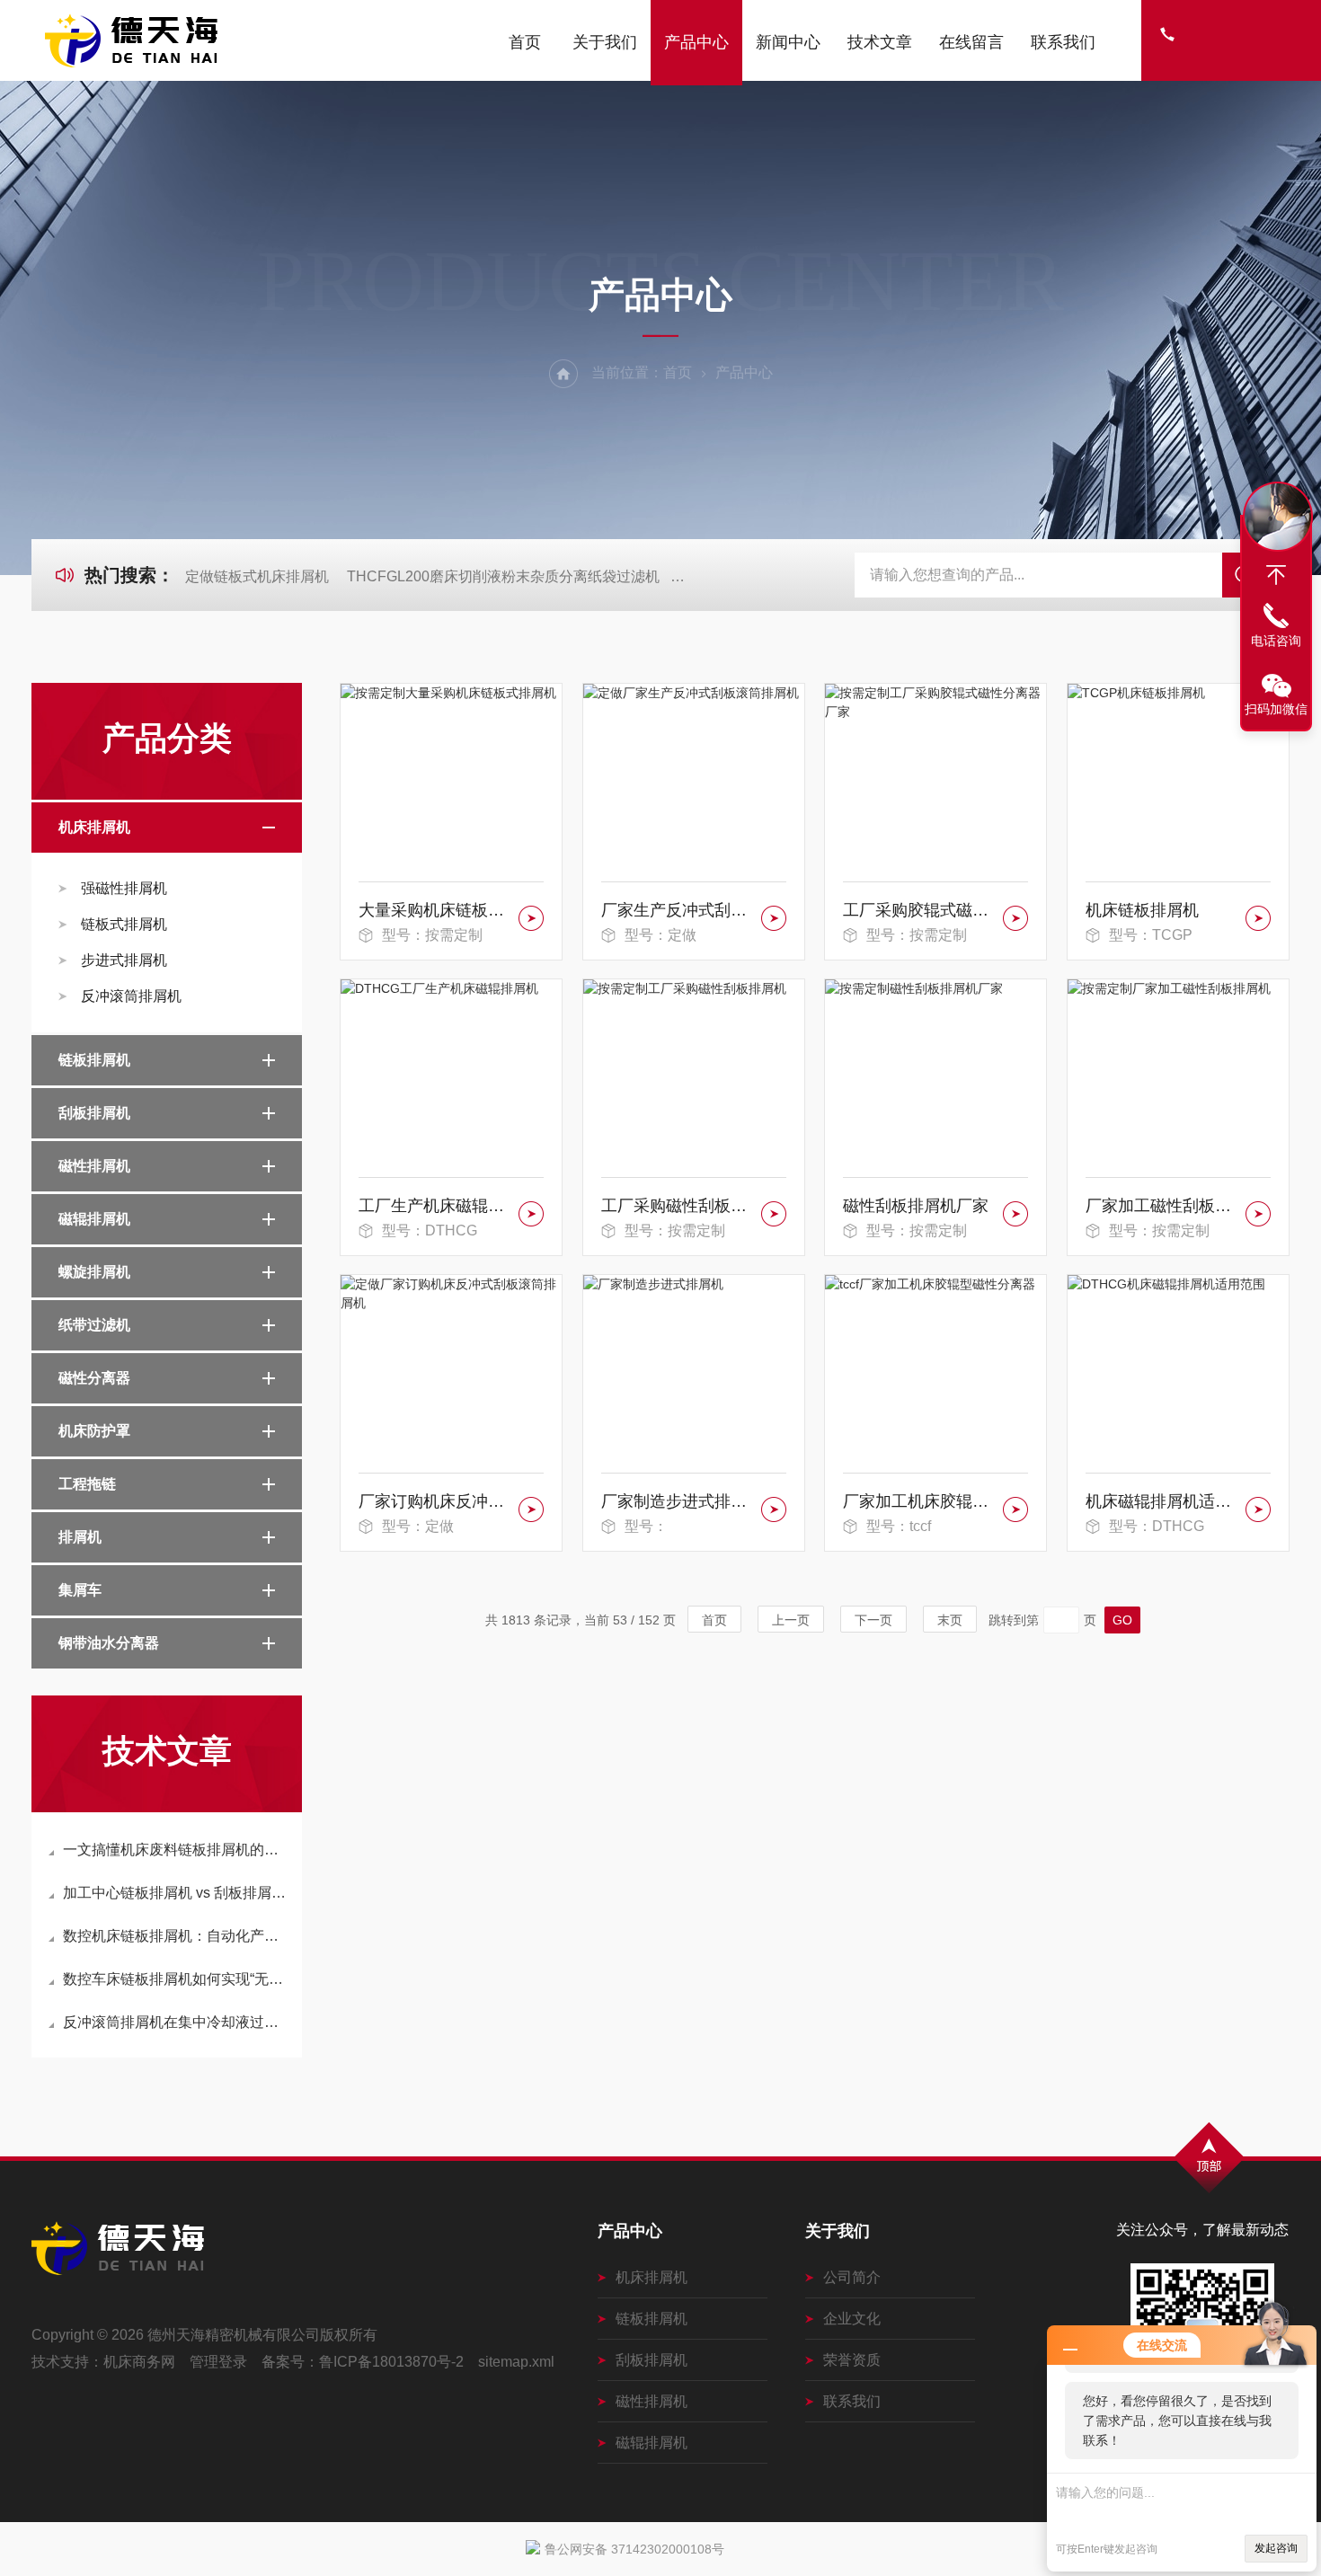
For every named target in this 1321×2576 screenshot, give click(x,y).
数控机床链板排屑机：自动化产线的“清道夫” (176, 1936)
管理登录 (218, 2362)
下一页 (873, 1620)
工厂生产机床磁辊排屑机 (435, 1206)
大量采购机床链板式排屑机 (435, 910)
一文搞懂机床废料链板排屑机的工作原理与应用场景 (176, 1850)
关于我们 (605, 42)
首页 (525, 42)
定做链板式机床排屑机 (257, 576)
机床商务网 (139, 2362)
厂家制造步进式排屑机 (678, 1501)
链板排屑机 (94, 1060)
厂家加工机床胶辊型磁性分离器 (920, 1501)
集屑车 (80, 1590)
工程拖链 (87, 1484)
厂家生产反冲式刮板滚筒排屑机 (678, 910)
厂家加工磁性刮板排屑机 (1162, 1206)
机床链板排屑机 (1142, 910)
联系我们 (1063, 42)
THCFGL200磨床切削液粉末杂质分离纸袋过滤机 (503, 576)
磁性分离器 (94, 1378)
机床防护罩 (94, 1431)
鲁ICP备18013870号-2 (391, 2362)
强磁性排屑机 (124, 888)
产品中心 (696, 42)
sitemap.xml (516, 2362)
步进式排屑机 (124, 960)
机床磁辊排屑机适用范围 (1162, 1501)
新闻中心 (788, 42)
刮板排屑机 (94, 1113)
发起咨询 (1276, 2548)
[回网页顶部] (1276, 575)
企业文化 (852, 2319)
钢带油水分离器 (109, 1643)
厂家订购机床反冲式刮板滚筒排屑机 (435, 1501)
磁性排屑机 (94, 1166)
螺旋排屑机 (94, 1272)
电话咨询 (1276, 641)
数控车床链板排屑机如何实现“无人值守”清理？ (176, 1979)
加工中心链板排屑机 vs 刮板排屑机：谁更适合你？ (176, 1893)
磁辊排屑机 (94, 1219)
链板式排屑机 (124, 924)
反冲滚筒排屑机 (131, 996)
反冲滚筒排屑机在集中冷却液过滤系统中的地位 (176, 2022)
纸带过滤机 (94, 1325)
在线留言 (971, 42)
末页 (950, 1620)
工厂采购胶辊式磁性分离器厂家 (920, 910)
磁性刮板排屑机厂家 (916, 1206)
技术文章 (880, 42)
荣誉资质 (852, 2360)
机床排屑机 (94, 827)
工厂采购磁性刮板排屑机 (678, 1206)
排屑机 (80, 1537)
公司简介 (852, 2277)
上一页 (791, 1620)
